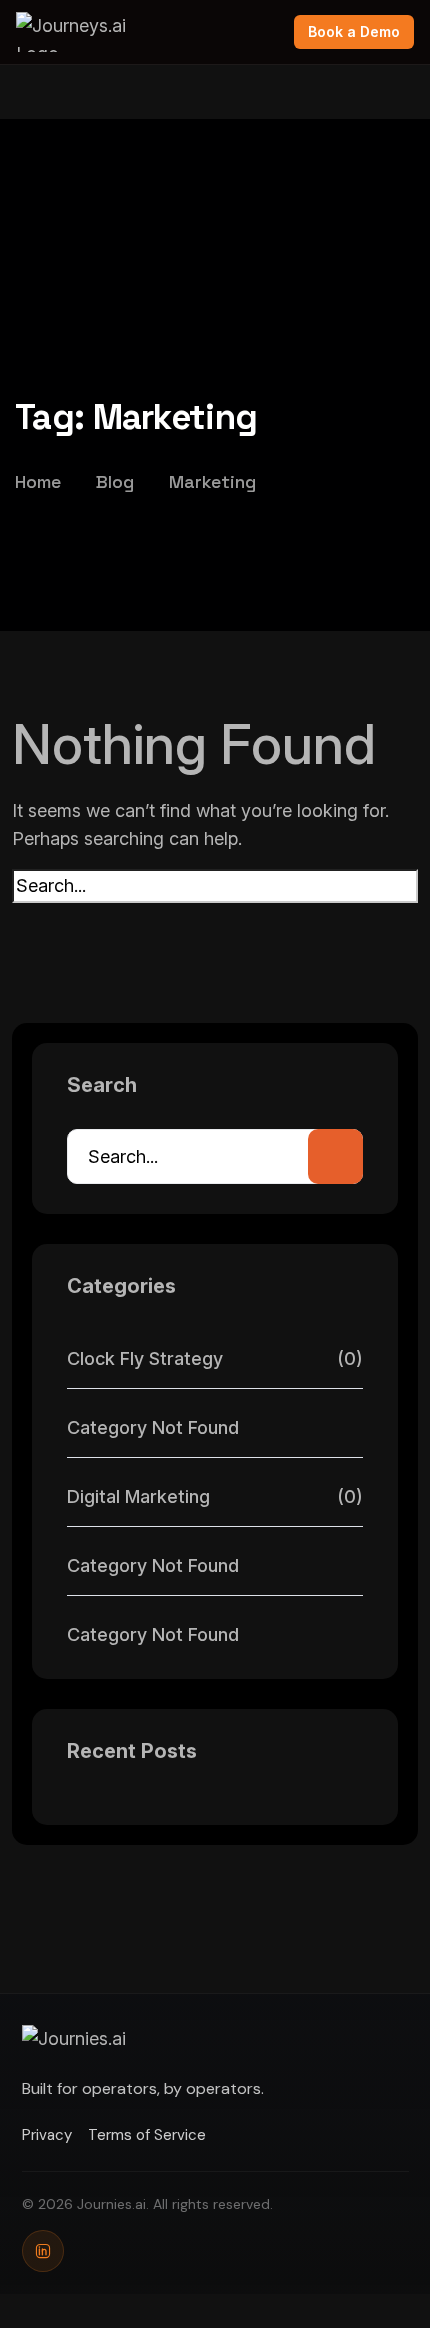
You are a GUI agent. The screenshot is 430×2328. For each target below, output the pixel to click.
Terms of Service (147, 2135)
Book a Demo (354, 31)
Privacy (47, 2135)
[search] (25, 918)
